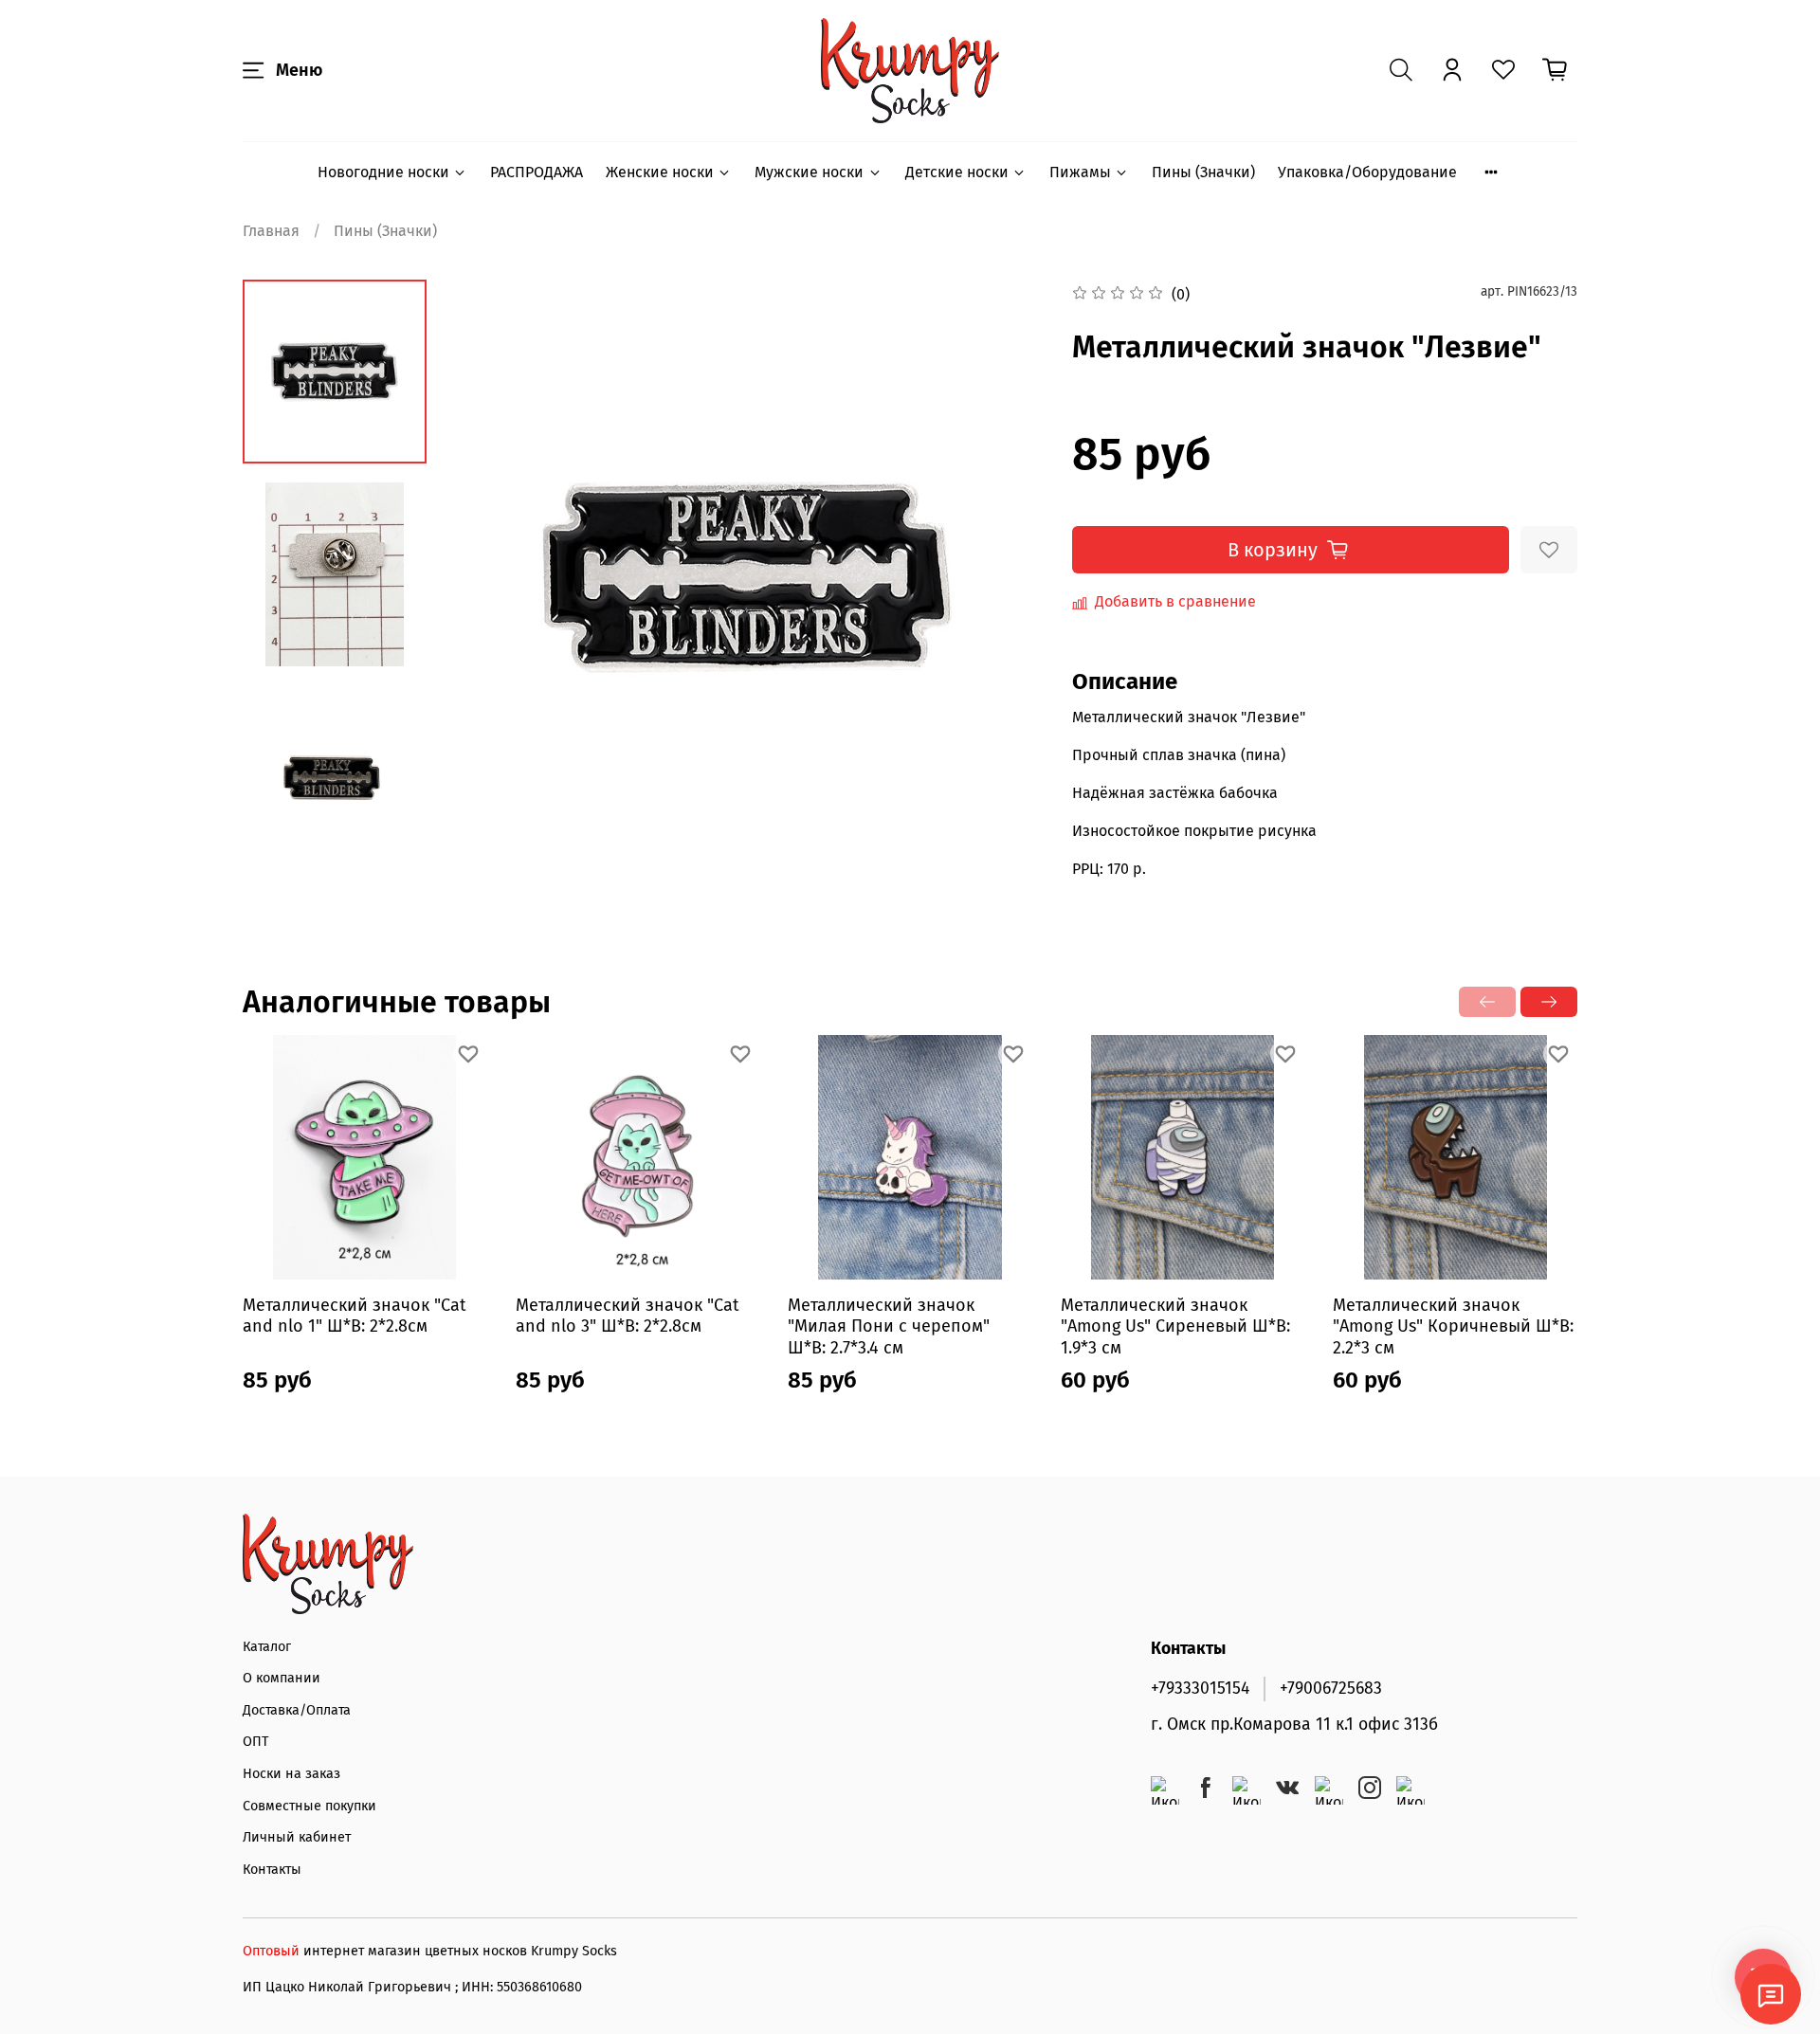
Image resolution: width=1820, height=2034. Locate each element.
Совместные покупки (309, 1806)
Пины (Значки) (1203, 172)
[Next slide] (1006, 576)
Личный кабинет (297, 1837)
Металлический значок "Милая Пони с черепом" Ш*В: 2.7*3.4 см (889, 1326)
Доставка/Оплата (297, 1710)
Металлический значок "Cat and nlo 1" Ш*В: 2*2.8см (355, 1316)
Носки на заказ (291, 1774)
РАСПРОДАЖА (537, 172)
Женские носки (660, 172)
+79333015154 (1200, 1689)
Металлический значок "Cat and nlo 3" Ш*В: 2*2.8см (628, 1316)
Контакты (272, 1870)
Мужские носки (809, 172)
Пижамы (1080, 172)
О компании (282, 1678)
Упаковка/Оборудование (1367, 172)
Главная (271, 231)
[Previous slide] (488, 576)
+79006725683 (1331, 1689)
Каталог (267, 1647)
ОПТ (255, 1742)
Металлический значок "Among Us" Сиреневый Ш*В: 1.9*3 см (1175, 1326)
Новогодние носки (383, 172)
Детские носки (957, 172)
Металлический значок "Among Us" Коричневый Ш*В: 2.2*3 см (1453, 1326)
